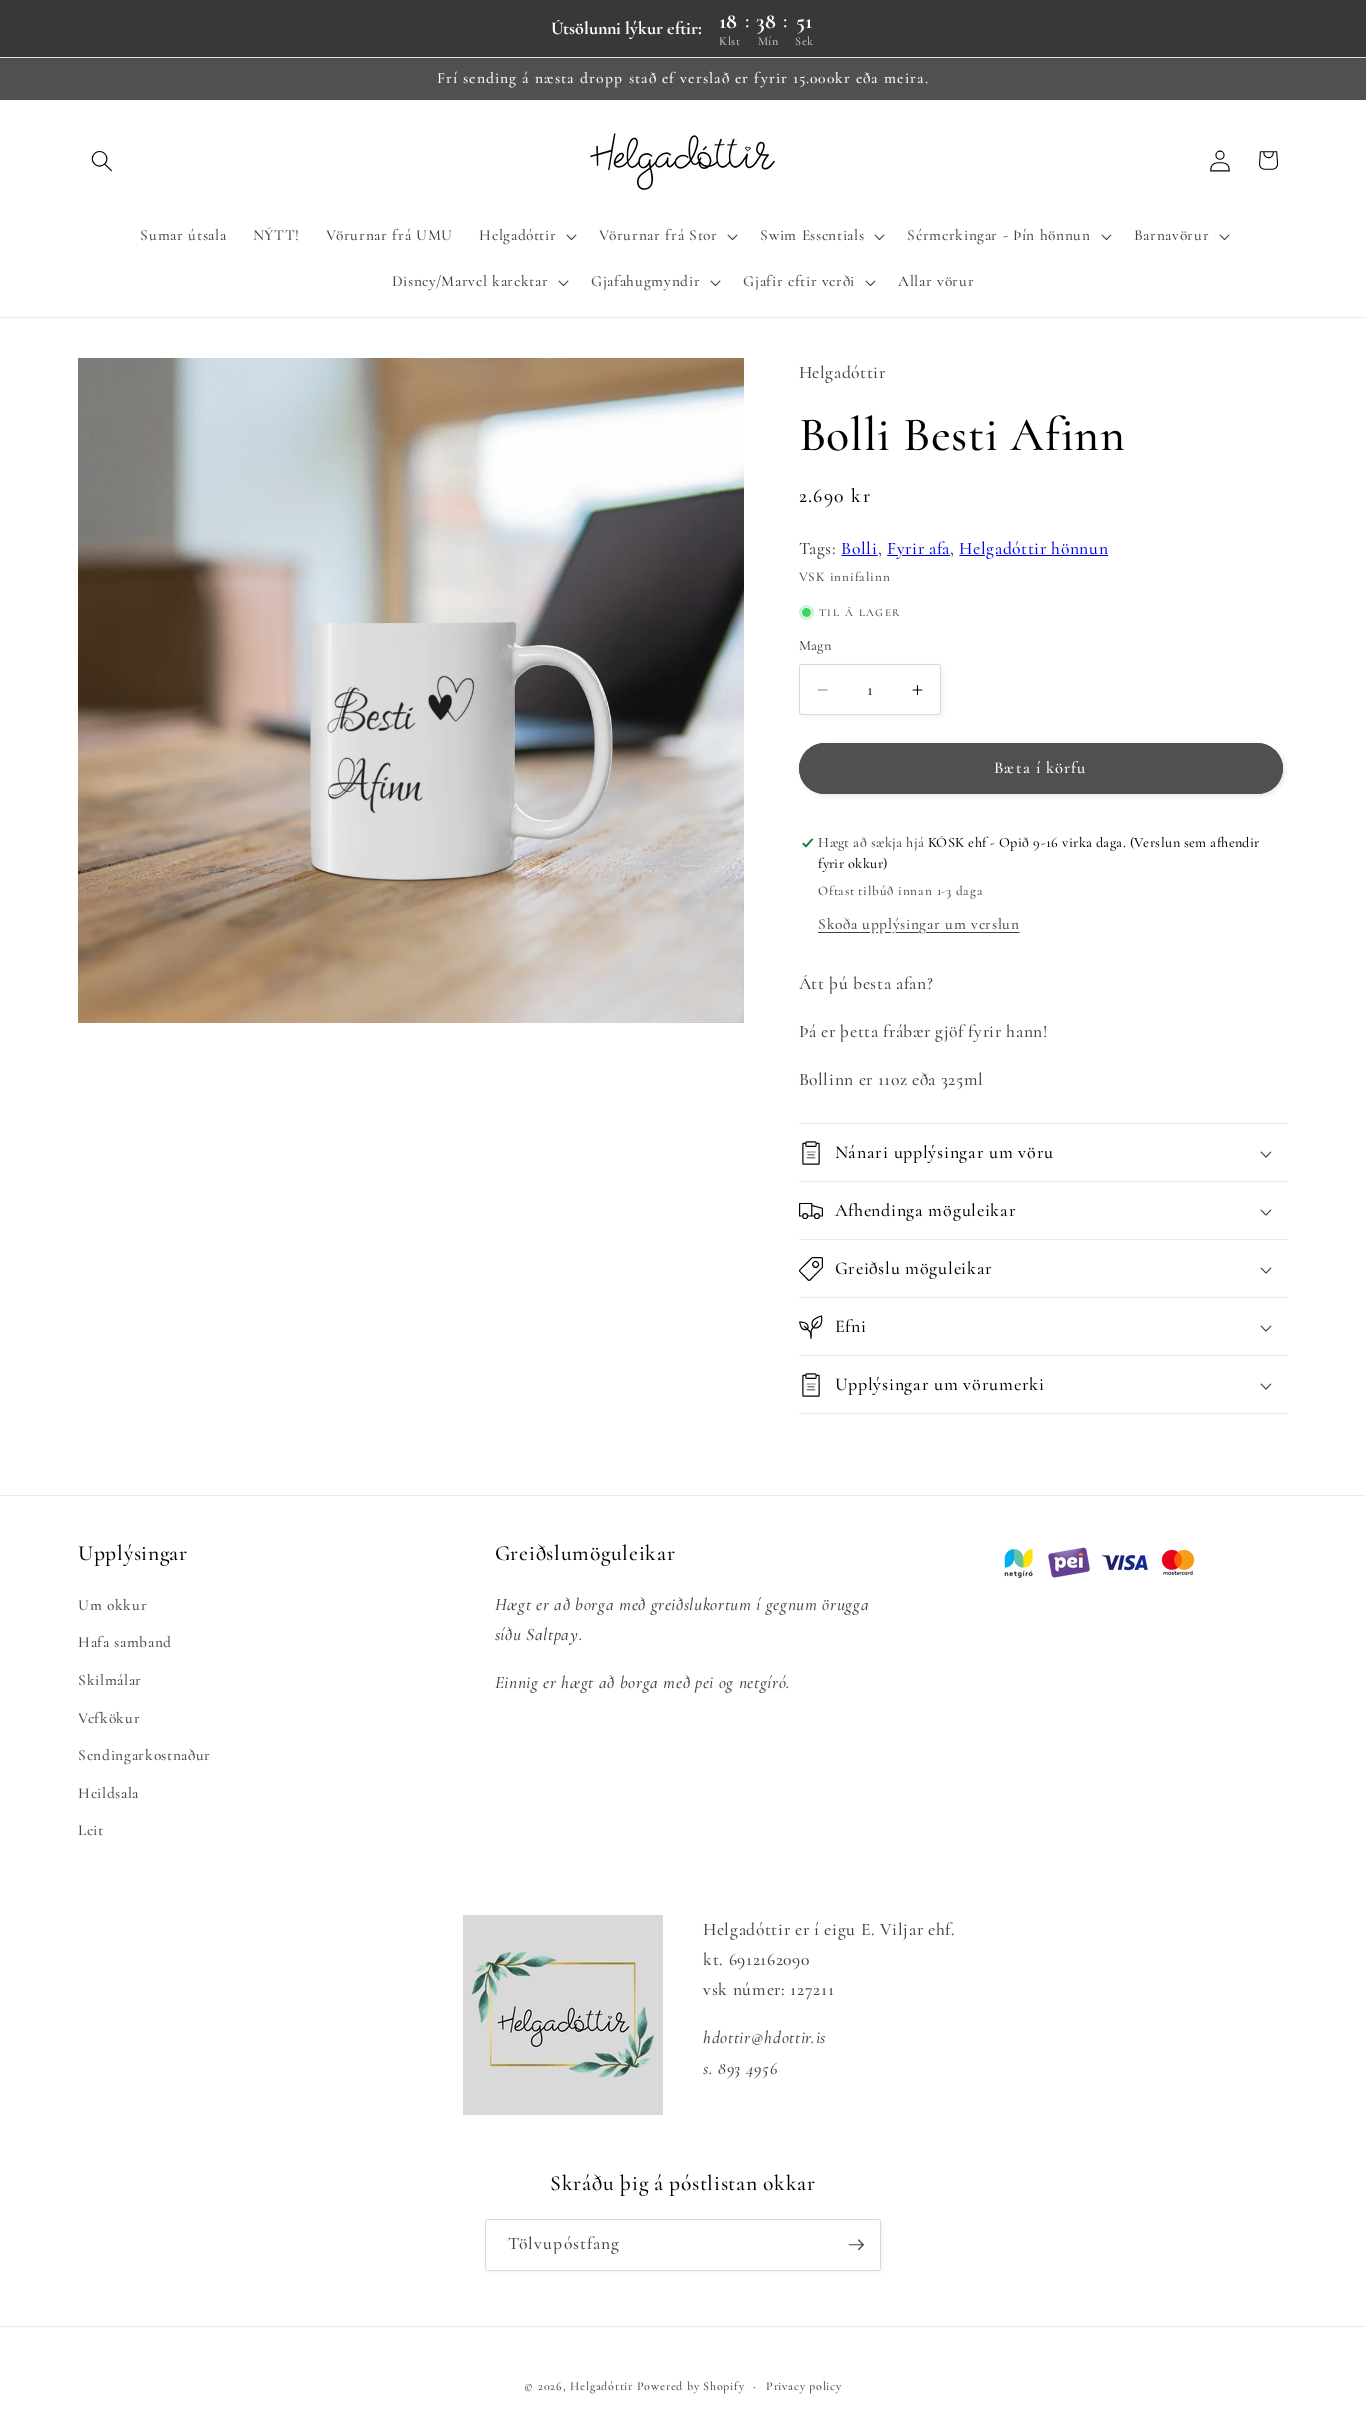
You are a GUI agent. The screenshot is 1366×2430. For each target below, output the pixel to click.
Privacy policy (804, 2386)
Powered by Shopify (691, 2386)
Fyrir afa (918, 548)
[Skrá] (856, 2245)
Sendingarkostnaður (144, 1755)
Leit (91, 1830)
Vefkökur (109, 1717)
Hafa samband (125, 1642)
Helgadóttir (601, 2386)
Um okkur (112, 1604)
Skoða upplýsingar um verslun (918, 924)
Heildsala (108, 1792)
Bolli (859, 548)
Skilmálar (110, 1679)
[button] (102, 160)
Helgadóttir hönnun (1033, 548)
